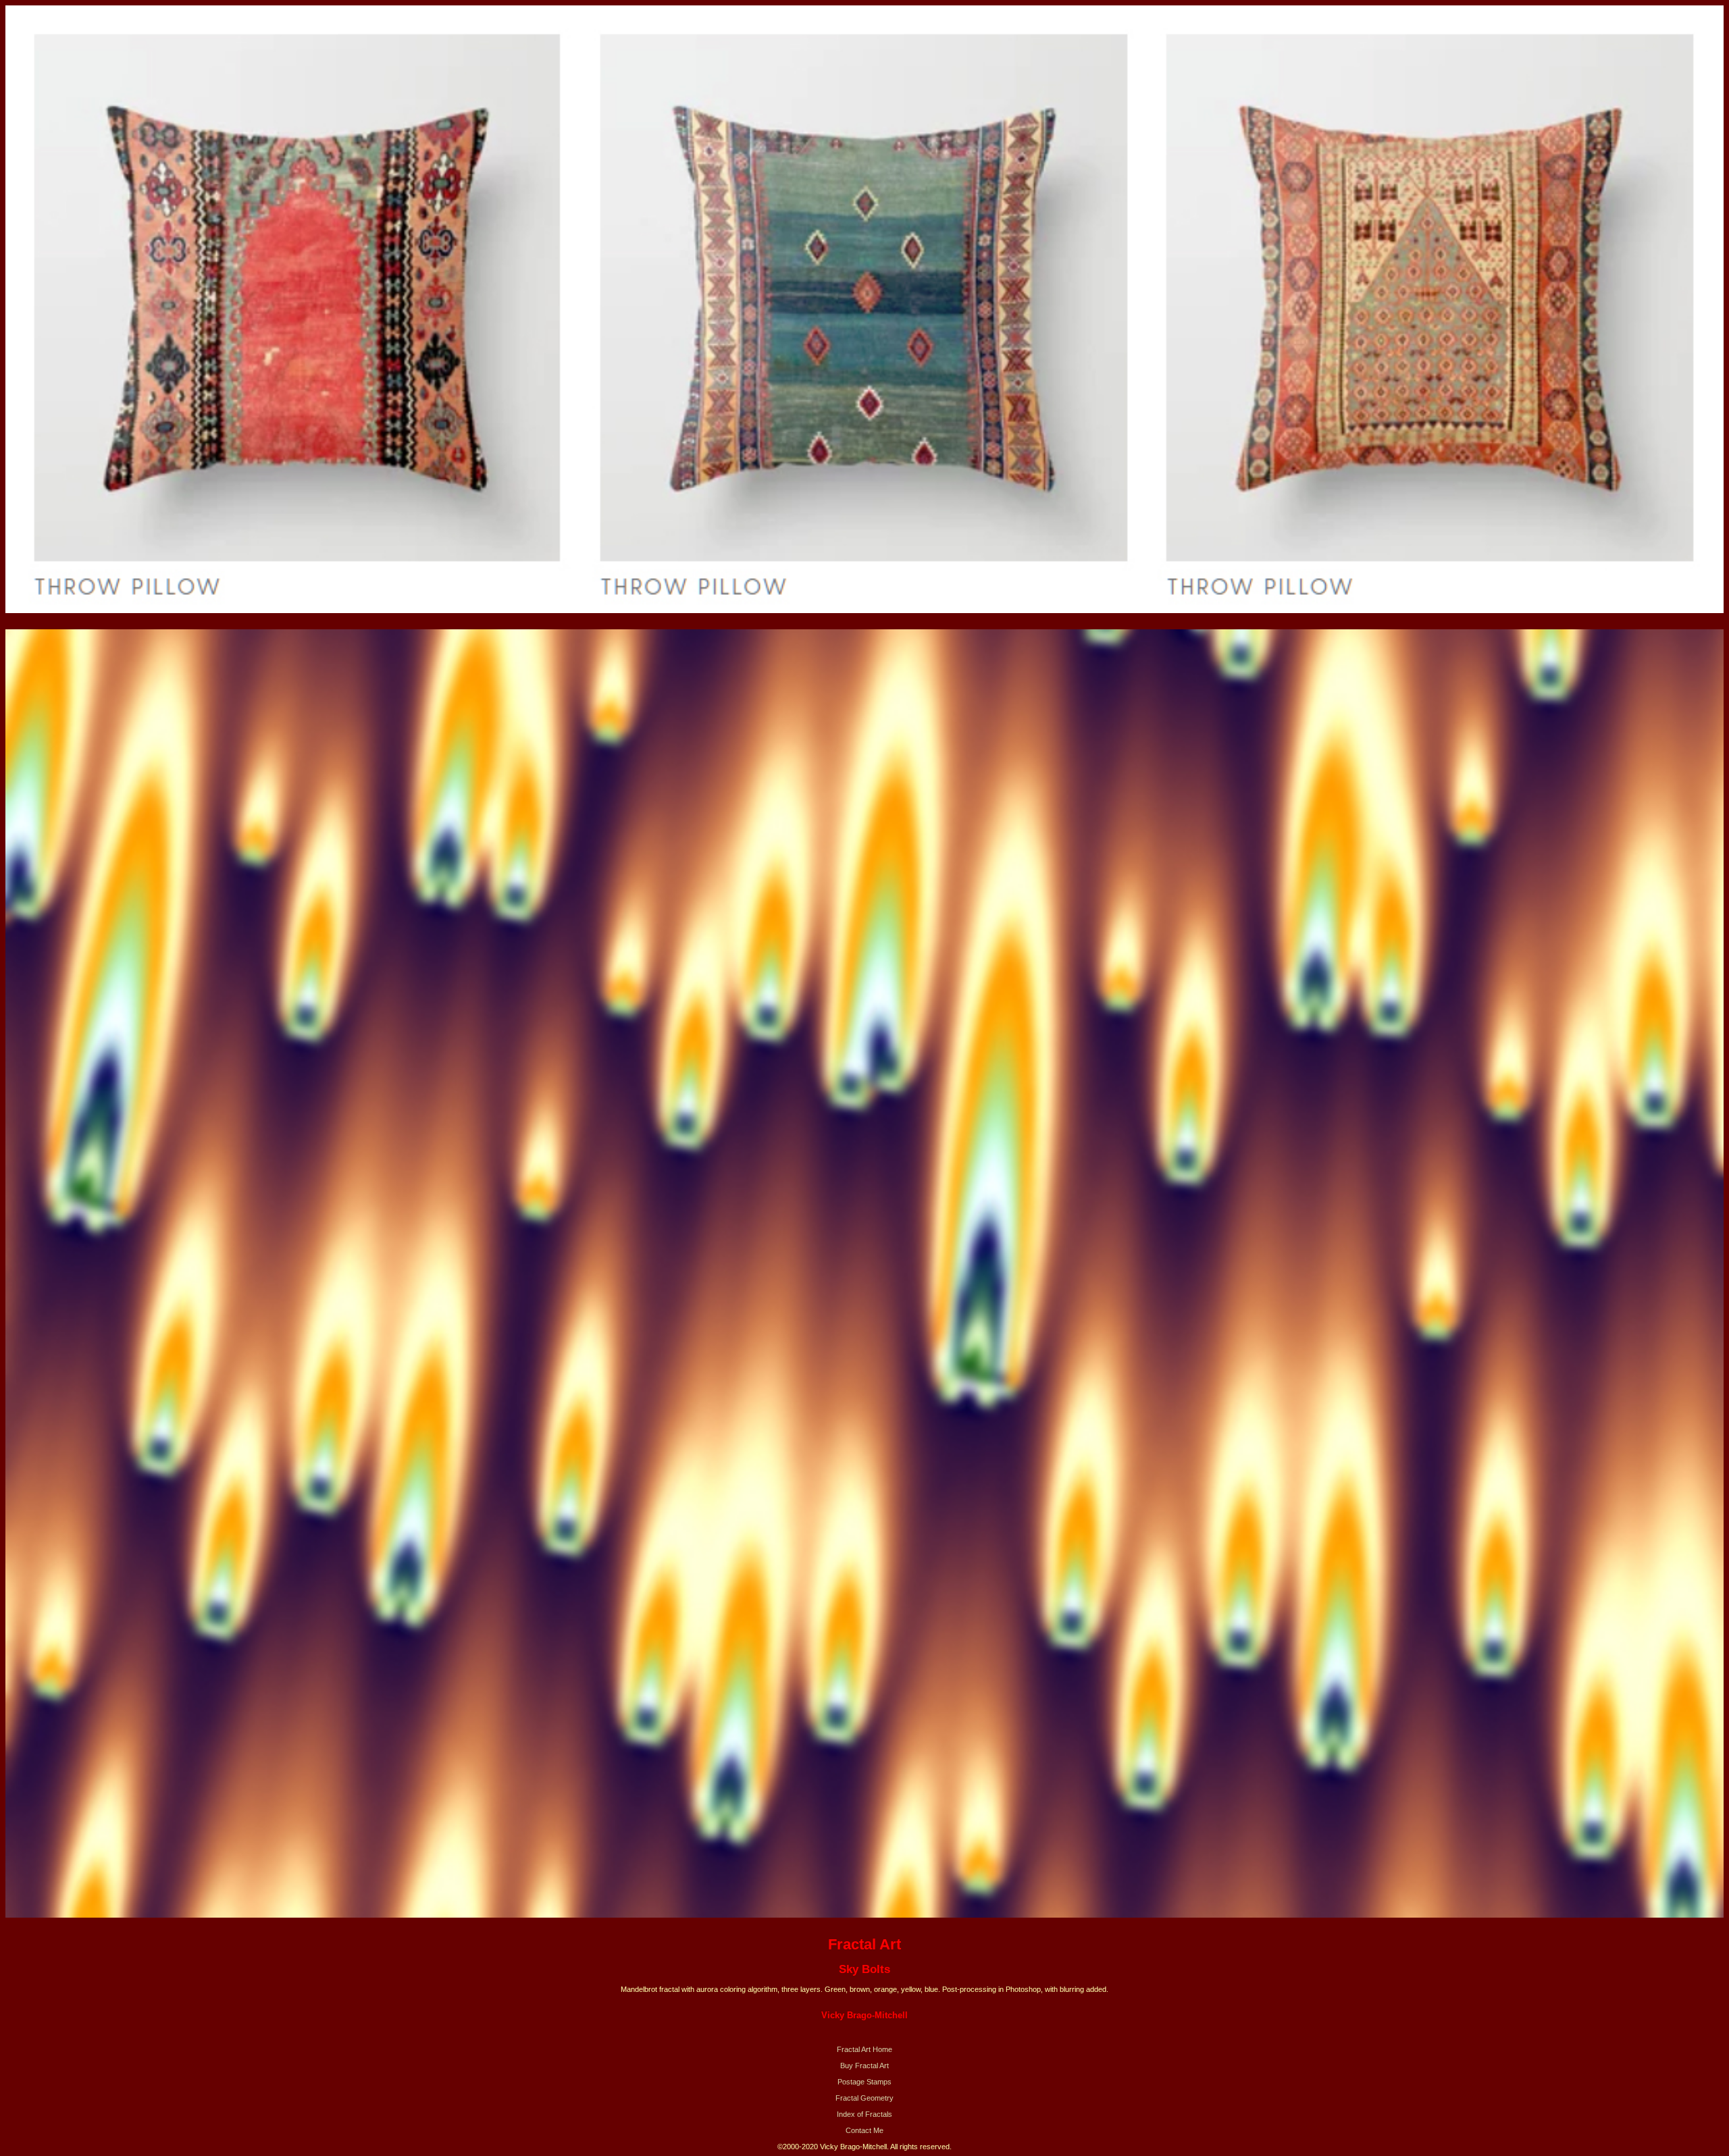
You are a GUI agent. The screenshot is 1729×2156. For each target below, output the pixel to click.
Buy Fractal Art (864, 2066)
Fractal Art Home (864, 2049)
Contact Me (864, 2130)
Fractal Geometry (864, 2098)
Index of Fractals (864, 2114)
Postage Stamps (864, 2082)
